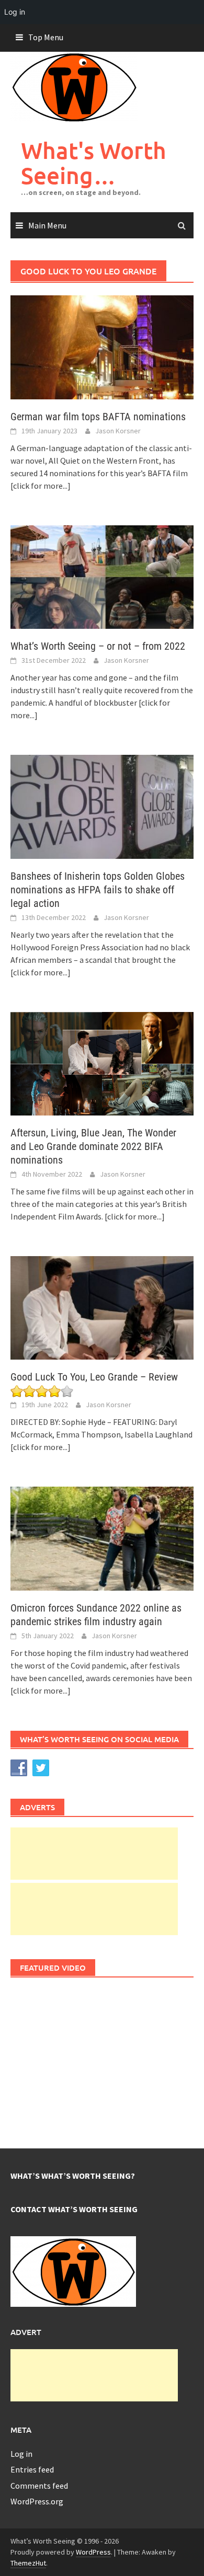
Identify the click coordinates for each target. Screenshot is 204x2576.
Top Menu (46, 37)
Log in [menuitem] (15, 12)
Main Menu (47, 225)
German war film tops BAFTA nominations (98, 417)
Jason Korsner (118, 431)
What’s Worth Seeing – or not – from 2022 (98, 646)
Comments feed (39, 2486)
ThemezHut (28, 2563)
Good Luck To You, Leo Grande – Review (94, 1377)
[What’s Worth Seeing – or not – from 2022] (102, 576)
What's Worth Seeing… (94, 163)
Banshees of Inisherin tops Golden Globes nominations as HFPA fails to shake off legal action (98, 890)
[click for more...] (41, 486)
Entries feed (32, 2469)
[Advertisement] (94, 1854)
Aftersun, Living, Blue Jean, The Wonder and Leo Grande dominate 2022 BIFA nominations (93, 1146)
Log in (21, 2454)
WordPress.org (37, 2501)
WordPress (93, 2552)
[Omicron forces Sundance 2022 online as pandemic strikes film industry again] (102, 1538)
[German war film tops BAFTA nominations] (102, 346)
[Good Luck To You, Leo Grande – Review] (102, 1307)
